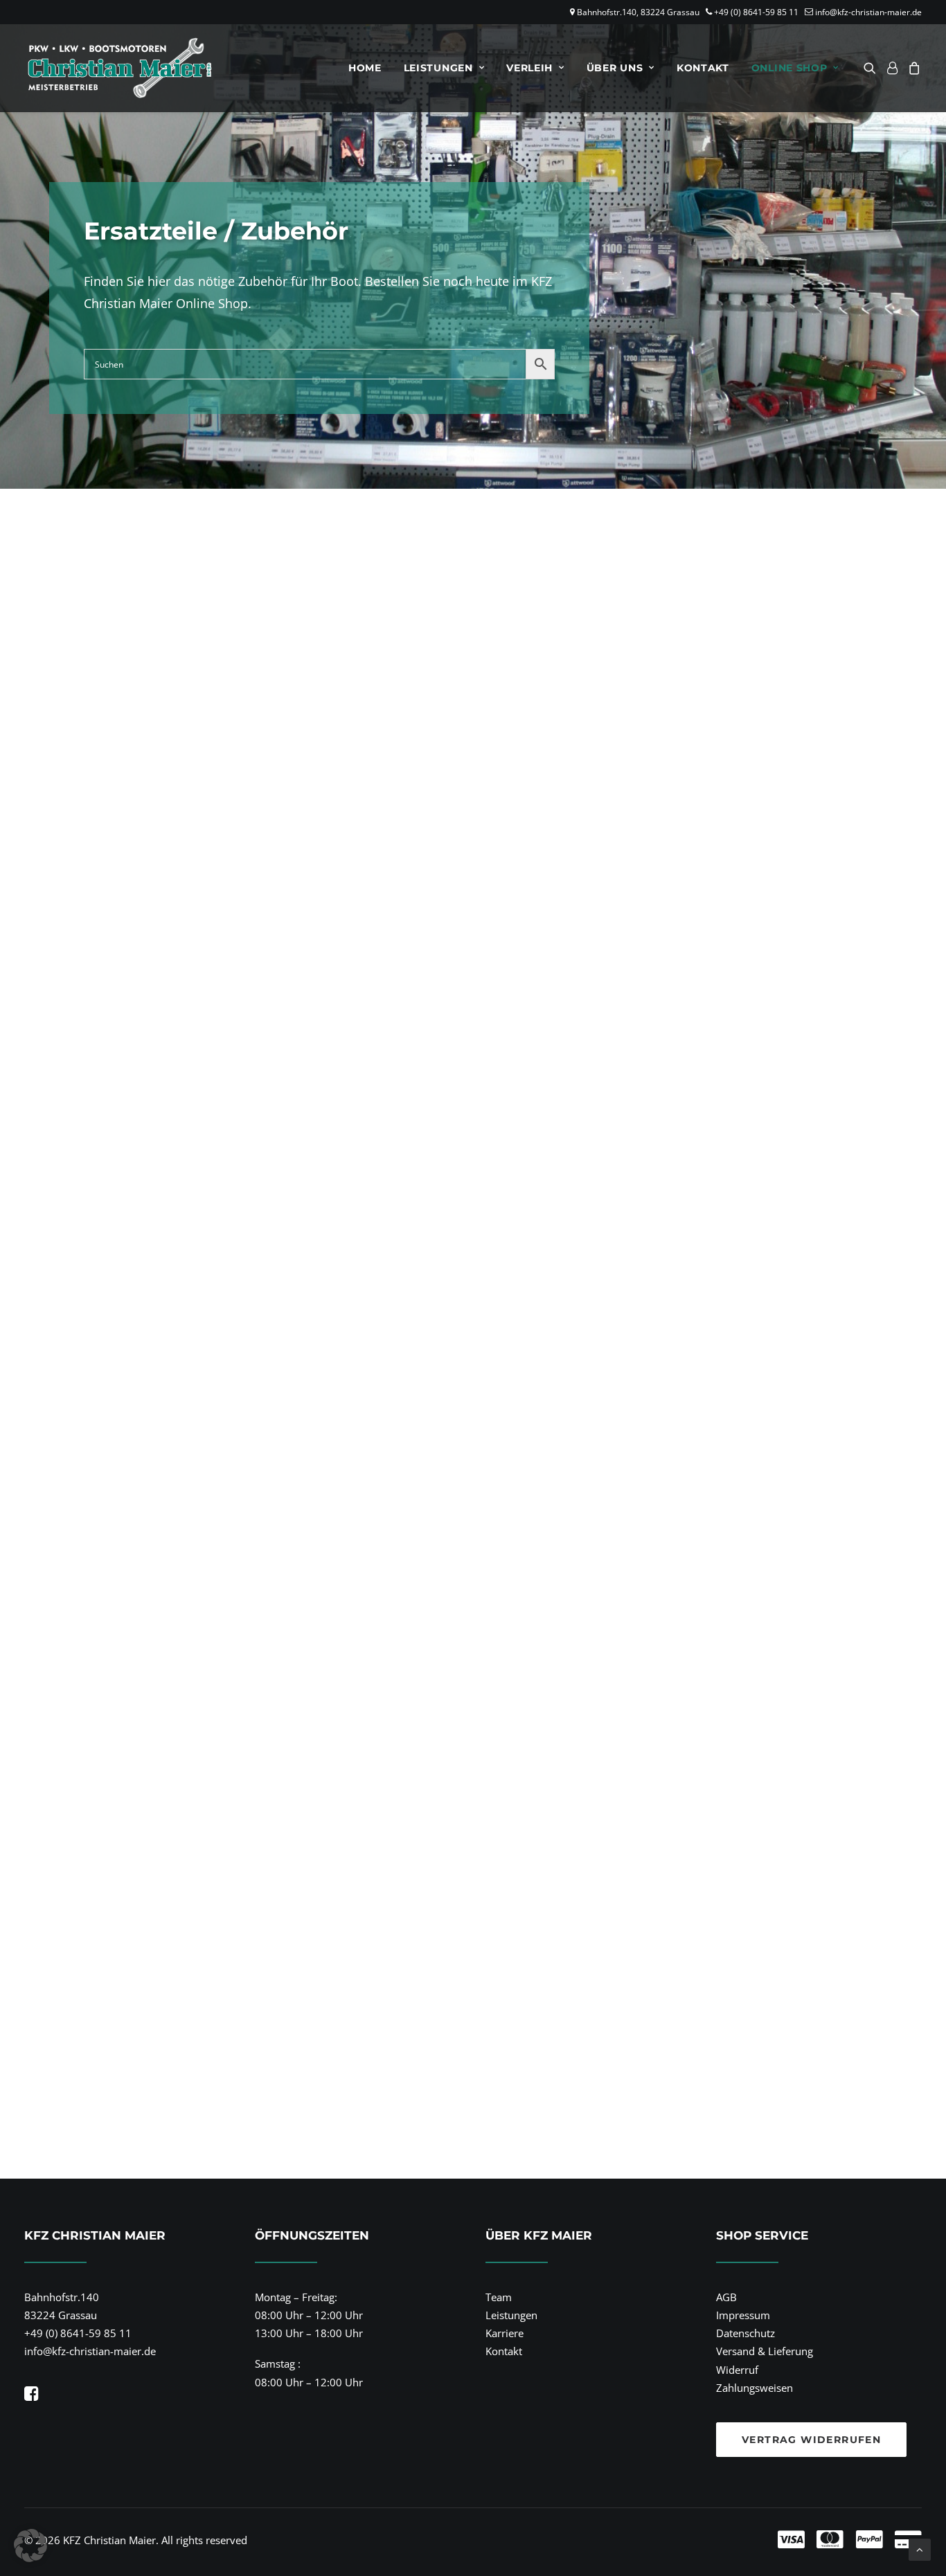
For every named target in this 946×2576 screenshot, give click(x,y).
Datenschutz (746, 2333)
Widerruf (737, 2370)
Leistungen (438, 68)
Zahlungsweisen (755, 2388)
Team (499, 2297)
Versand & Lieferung (765, 2351)
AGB (726, 2297)
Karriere (505, 2333)
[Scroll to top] (920, 2548)
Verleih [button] (529, 68)
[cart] (912, 68)
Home (365, 68)
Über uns (615, 68)
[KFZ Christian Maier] (119, 68)
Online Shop (789, 68)
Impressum (743, 2315)
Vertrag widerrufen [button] (811, 2440)
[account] (892, 68)
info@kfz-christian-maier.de (868, 12)
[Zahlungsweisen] (691, 2540)
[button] (872, 68)
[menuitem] (365, 68)
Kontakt (703, 68)
